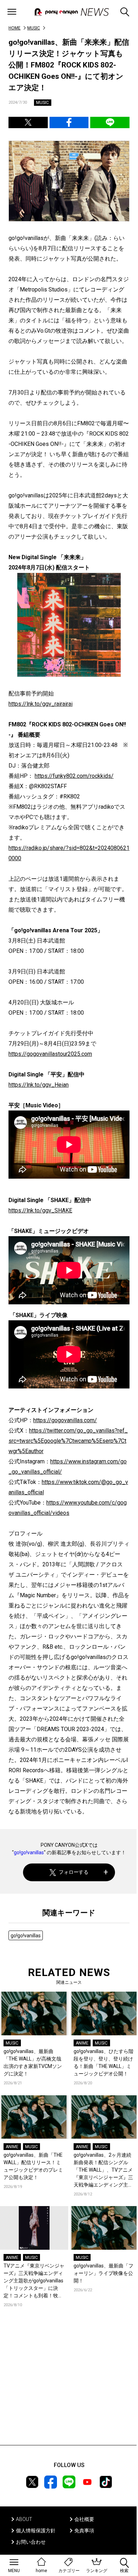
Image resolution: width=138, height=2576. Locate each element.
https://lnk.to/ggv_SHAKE (40, 1210)
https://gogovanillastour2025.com (50, 1054)
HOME (15, 28)
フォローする (74, 1872)
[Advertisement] (69, 2387)
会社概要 (84, 2519)
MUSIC (34, 28)
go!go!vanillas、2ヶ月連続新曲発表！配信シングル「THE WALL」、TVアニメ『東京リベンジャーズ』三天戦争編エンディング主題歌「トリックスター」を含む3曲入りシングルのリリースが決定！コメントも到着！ (103, 2170)
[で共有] (28, 122)
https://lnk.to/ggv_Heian (39, 1085)
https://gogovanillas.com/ (65, 1420)
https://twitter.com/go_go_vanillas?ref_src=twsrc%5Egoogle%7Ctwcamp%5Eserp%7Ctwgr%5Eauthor (68, 1441)
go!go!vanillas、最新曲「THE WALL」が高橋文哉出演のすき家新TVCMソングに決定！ (33, 2062)
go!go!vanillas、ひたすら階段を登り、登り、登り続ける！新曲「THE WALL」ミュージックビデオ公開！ (103, 2062)
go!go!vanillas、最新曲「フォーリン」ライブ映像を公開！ (103, 2273)
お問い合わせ (31, 2542)
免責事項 (84, 2531)
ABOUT (24, 2519)
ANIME (82, 2043)
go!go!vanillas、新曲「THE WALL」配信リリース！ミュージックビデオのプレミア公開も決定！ (33, 2166)
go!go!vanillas (29, 1852)
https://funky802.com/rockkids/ (74, 776)
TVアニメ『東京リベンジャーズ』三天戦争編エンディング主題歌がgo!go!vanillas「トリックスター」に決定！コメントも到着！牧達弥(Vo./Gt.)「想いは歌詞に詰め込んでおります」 (34, 2281)
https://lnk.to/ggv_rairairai (41, 704)
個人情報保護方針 (36, 2531)
